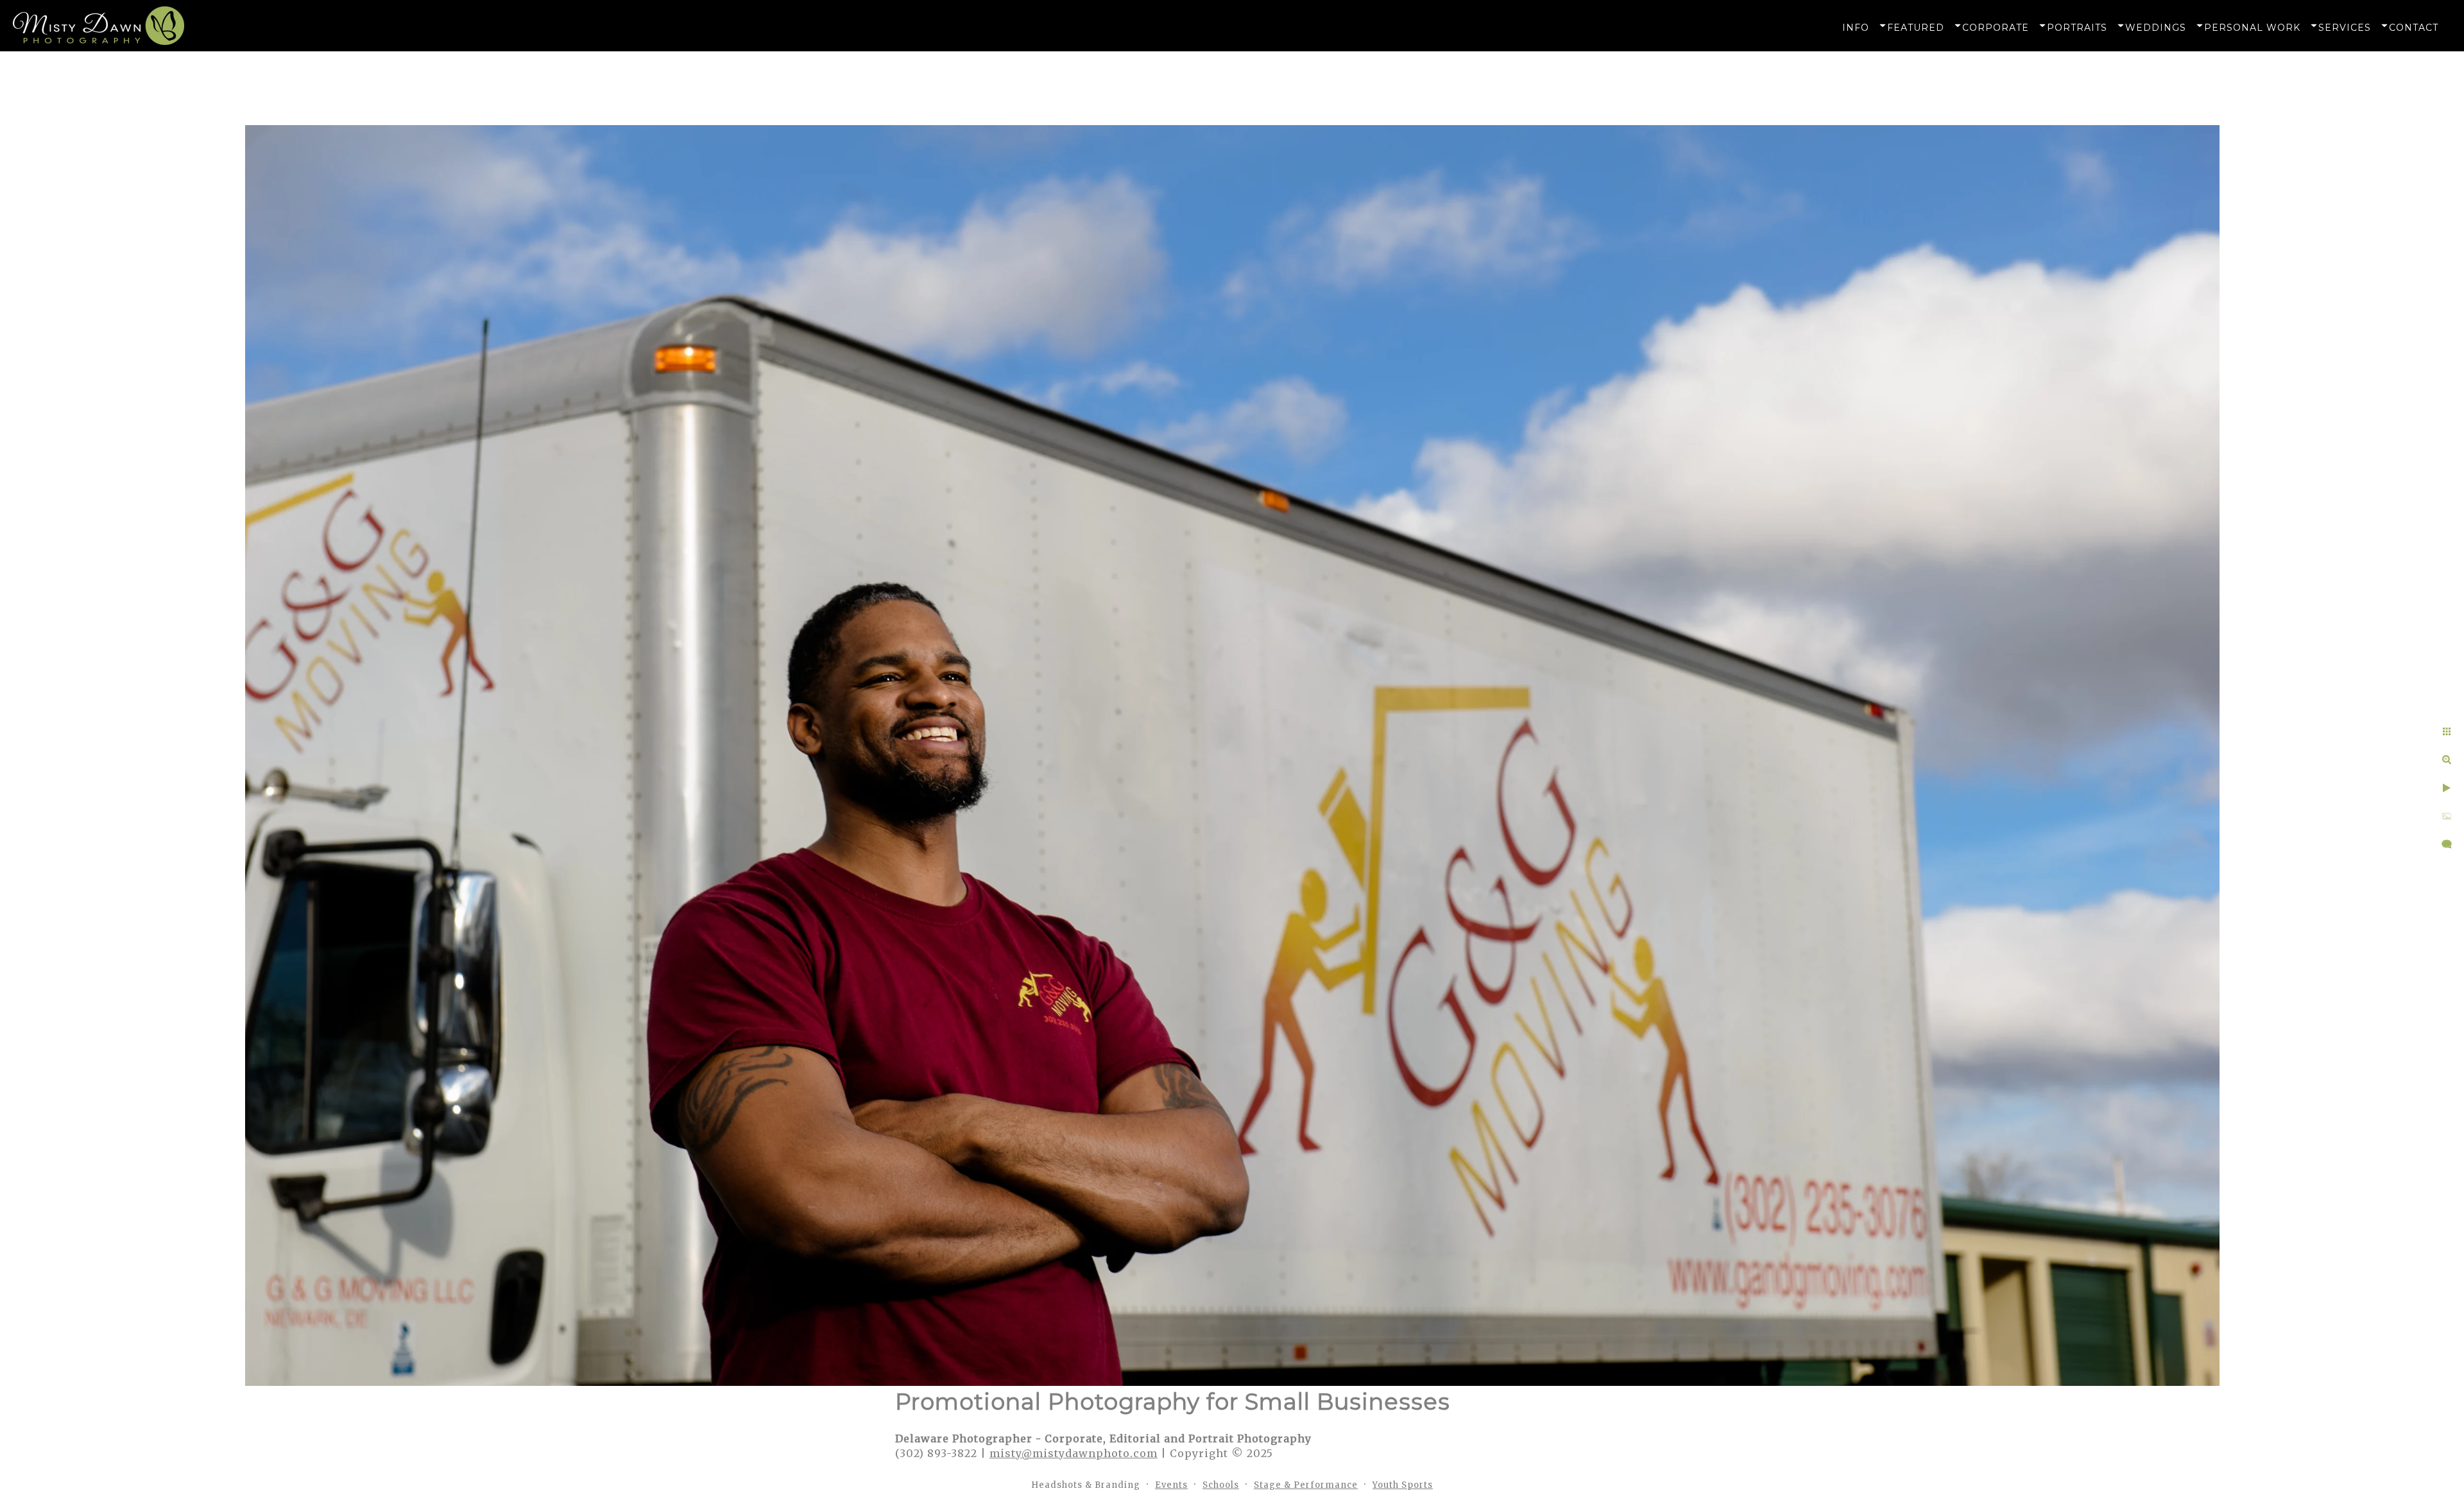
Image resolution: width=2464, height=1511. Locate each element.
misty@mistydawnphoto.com (1074, 1453)
